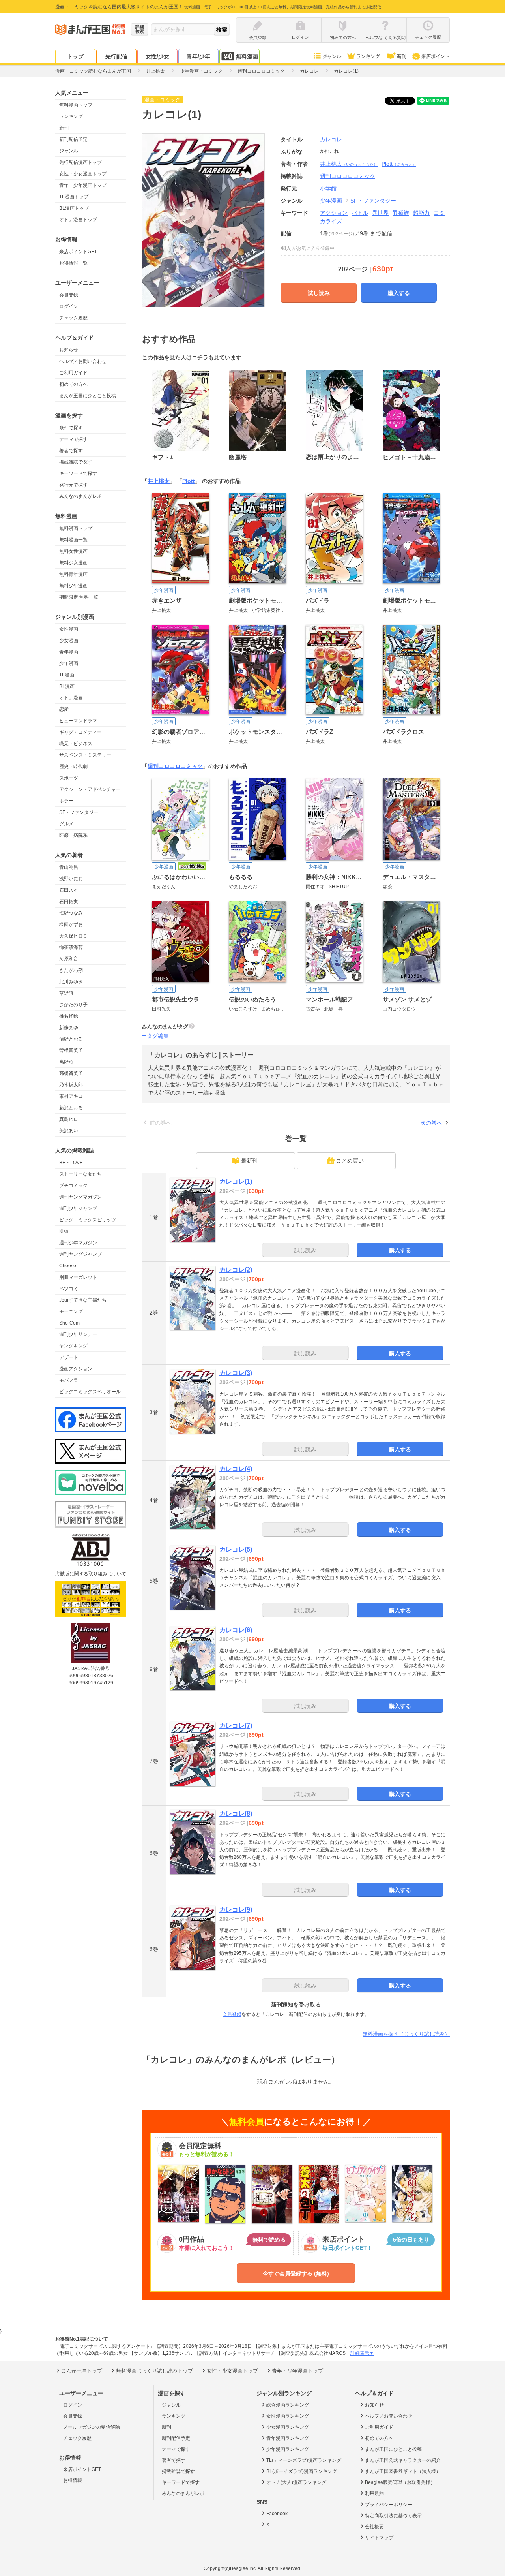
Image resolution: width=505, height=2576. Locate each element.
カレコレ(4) (236, 1469)
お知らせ (69, 350)
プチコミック (73, 1186)
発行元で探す (73, 485)
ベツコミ (69, 1289)
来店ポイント (436, 56)
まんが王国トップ (82, 2371)
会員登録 (69, 295)
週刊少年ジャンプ (78, 1208)
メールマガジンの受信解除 (92, 2427)
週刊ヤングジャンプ (80, 1254)
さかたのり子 (73, 1005)
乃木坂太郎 (71, 1085)
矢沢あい (69, 1131)
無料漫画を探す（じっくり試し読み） (406, 2034)
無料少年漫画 (73, 586)
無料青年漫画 (73, 574)
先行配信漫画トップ (80, 162)
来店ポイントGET (78, 252)
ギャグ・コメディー (80, 732)
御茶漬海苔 (71, 947)
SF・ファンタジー (79, 812)
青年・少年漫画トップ (83, 185)
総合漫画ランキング (288, 2405)
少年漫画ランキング (288, 2449)
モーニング (71, 1311)
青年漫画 (69, 652)
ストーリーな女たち (80, 1174)
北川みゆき (71, 982)
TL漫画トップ (74, 197)
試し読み (319, 293)
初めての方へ (73, 384)
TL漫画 (67, 675)
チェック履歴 (73, 318)
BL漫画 (67, 686)
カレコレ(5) (236, 1549)
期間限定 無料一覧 (79, 597)
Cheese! (68, 1266)
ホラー (66, 801)
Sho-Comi (70, 1323)
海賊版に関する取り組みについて (91, 1574)
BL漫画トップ (74, 208)
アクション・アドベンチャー (90, 789)
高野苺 (66, 1062)
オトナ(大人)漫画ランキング (296, 2482)
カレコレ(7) (236, 1726)
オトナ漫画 (71, 698)
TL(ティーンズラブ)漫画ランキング (304, 2460)
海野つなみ (71, 913)
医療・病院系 (73, 835)
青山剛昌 (69, 867)
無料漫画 (247, 56)
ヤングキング (73, 1346)
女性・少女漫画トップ (83, 174)
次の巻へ (431, 1123)
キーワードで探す (78, 473)
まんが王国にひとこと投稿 (88, 396)
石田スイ (69, 890)
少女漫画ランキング (288, 2427)
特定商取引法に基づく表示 (393, 2516)
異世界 (380, 213)
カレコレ (331, 139)
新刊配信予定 (73, 139)
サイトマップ (379, 2538)
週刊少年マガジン (78, 1243)
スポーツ (69, 778)
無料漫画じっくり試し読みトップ (154, 2371)
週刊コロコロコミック (175, 766)
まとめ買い (350, 1161)
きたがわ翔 (71, 970)
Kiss (64, 1231)
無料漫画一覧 (73, 540)
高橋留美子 (71, 1073)
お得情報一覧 (73, 263)
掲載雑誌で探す (76, 462)
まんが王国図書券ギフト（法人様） (403, 2471)
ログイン (69, 306)
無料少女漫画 (73, 563)
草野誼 (66, 993)
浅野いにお (71, 879)
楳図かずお (71, 924)
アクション (334, 213)
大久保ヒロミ (73, 936)
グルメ (66, 824)
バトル (360, 213)
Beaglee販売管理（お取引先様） (400, 2482)
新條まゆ (69, 1028)
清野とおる (71, 1039)
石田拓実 (69, 902)
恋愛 (64, 709)
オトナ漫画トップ (78, 220)
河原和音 (69, 959)
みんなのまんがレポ (80, 496)
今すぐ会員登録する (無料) (296, 2273)
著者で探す (71, 451)
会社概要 (374, 2527)
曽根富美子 (71, 1050)
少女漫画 (69, 641)
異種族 (401, 213)
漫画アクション (76, 1369)
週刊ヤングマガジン (80, 1197)
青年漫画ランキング (288, 2438)
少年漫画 (69, 663)
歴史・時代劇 (73, 767)
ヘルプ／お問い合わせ (83, 361)
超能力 (421, 213)
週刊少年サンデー (78, 1334)
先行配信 (116, 56)
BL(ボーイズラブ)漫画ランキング (302, 2471)
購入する (399, 293)
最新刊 (249, 1161)
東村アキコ (71, 1096)
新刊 (402, 56)
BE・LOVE (71, 1163)
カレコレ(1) (236, 1181)
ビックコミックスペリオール (90, 1392)
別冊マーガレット (78, 1277)
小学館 (328, 188)
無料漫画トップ (76, 105)
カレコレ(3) (236, 1373)
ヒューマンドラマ (78, 721)
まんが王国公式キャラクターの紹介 (403, 2460)
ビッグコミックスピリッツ (88, 1220)
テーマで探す (73, 439)
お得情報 (73, 2480)
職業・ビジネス (76, 744)
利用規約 (374, 2493)
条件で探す (71, 428)
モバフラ (69, 1380)
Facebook (277, 2514)
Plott (399, 164)
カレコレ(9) (236, 1910)
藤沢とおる (71, 1108)
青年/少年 (198, 56)
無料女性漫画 (73, 551)
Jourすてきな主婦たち (83, 1300)
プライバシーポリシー (389, 2505)
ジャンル (332, 56)
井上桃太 (349, 164)
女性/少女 (157, 56)
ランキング (368, 56)
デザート (69, 1357)
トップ (75, 56)
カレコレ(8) (236, 1814)
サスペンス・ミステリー (85, 755)
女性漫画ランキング (288, 2416)
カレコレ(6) (236, 1630)
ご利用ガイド (73, 373)
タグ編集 (158, 1036)
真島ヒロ (69, 1119)
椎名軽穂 (69, 1016)
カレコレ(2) (236, 1270)
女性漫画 (69, 629)
